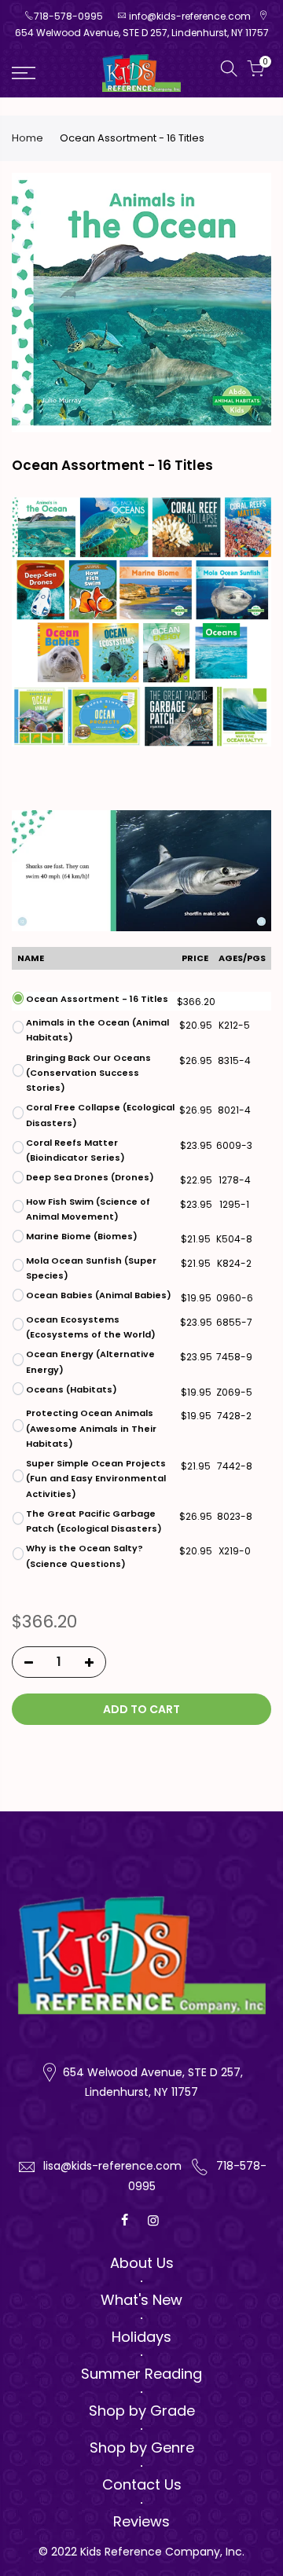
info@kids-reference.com (190, 16)
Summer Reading (141, 2374)
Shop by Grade (142, 2411)
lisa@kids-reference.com (112, 2166)
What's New (141, 2300)
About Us (142, 2263)
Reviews (141, 2521)
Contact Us (142, 2484)
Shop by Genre (142, 2448)
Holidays (141, 2337)
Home (28, 138)
